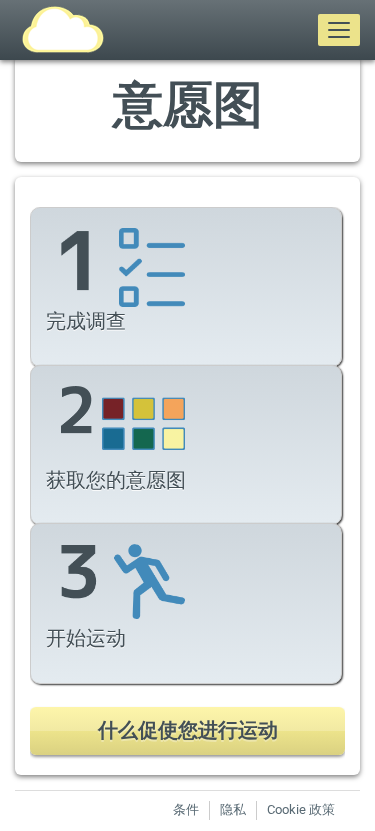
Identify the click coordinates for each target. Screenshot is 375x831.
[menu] (339, 30)
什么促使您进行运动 (188, 730)
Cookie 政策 (301, 809)
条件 (186, 809)
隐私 (233, 809)
